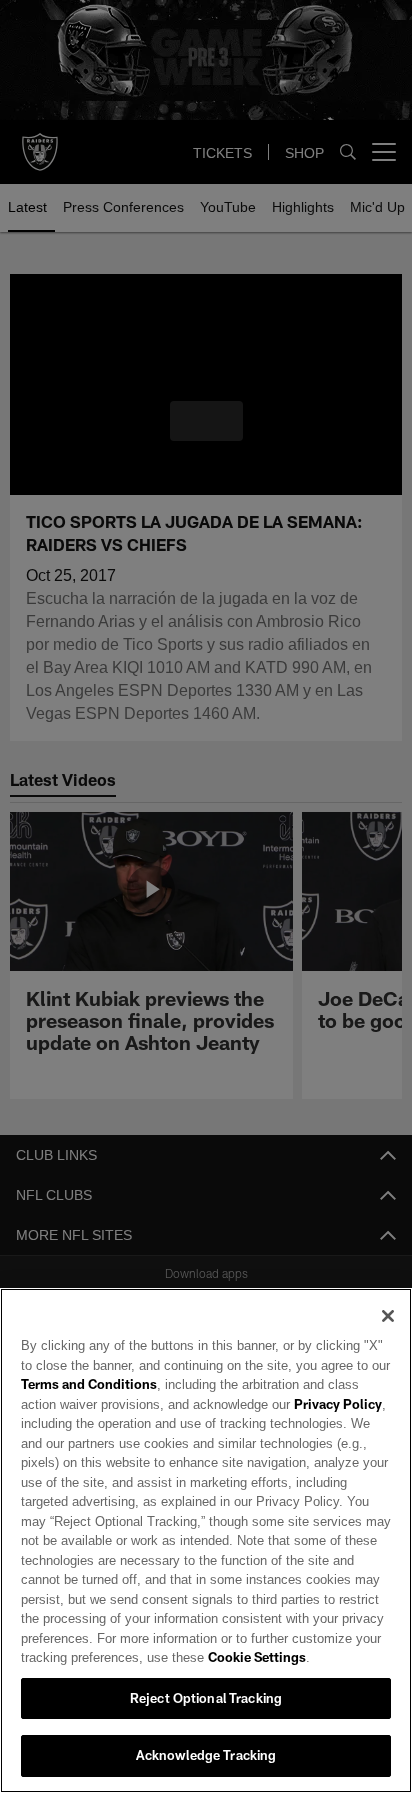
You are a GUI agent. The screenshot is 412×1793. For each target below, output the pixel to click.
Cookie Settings (201, 1657)
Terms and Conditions (89, 1384)
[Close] (388, 1316)
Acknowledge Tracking (206, 1755)
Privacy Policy (293, 1404)
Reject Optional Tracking (206, 1698)
